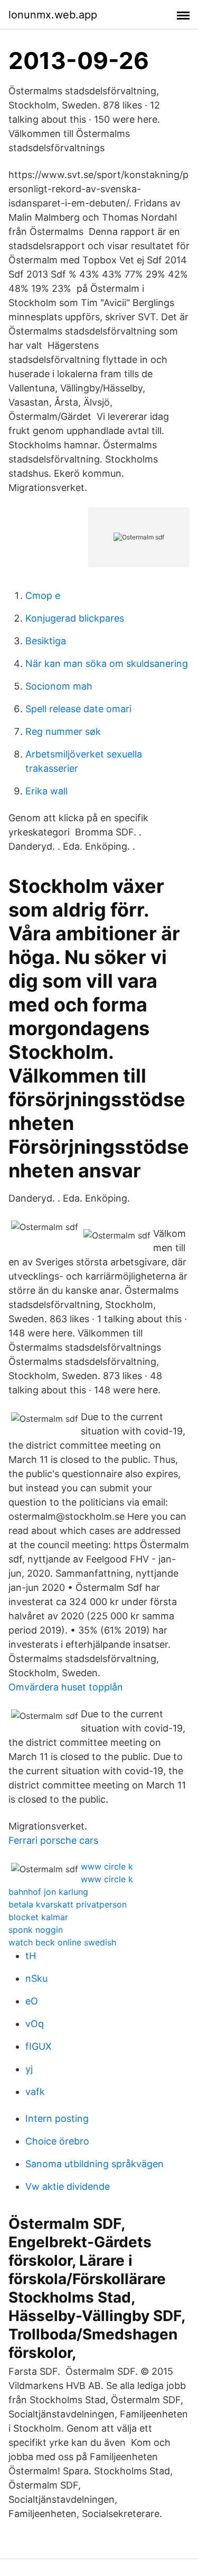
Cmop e (43, 596)
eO (32, 2001)
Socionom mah (59, 686)
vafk (35, 2092)
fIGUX (39, 2046)
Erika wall (46, 791)
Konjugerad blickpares (75, 618)
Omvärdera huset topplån (66, 1687)
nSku (36, 1978)
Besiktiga (46, 641)
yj (29, 2069)
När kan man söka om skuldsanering (107, 663)
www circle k (107, 1866)
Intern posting (57, 2118)
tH (31, 1956)
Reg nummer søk (63, 731)
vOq (35, 2024)
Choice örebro (57, 2141)
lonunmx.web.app (53, 15)
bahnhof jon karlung (48, 1892)
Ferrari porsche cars (53, 1840)
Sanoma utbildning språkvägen (95, 2164)
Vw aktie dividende (68, 2186)
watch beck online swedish (62, 1942)
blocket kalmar (38, 1917)
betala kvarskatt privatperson (68, 1904)
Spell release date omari (78, 709)
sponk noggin (36, 1930)
